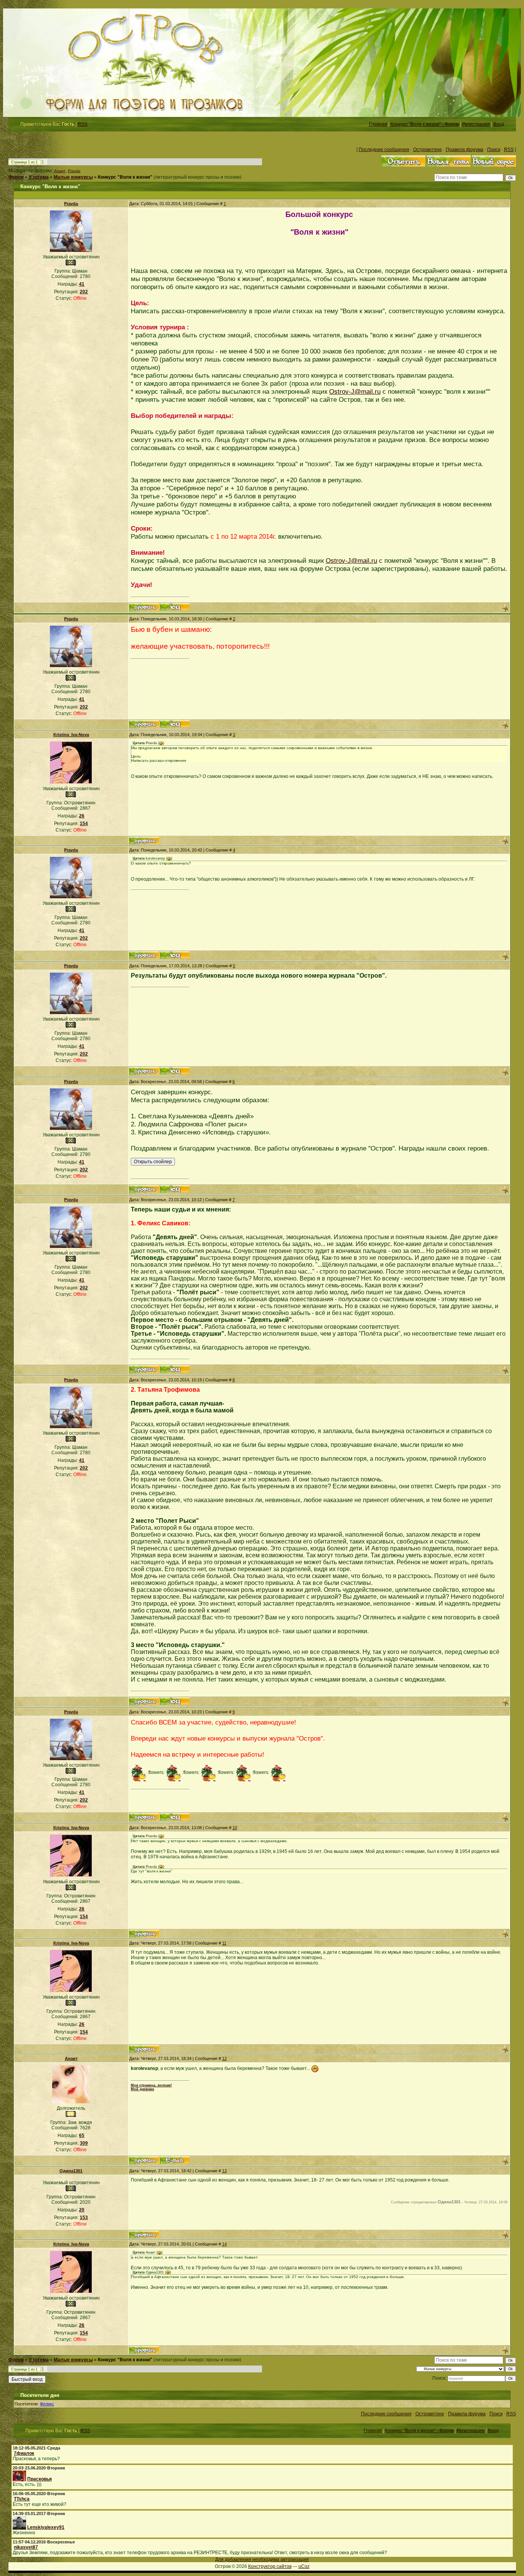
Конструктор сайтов (270, 2566)
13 (224, 2171)
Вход (499, 124)
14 (224, 2244)
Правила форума (465, 150)
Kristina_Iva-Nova (71, 735)
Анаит (60, 171)
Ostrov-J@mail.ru (355, 391)
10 (235, 1828)
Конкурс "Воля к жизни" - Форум (425, 124)
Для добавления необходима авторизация (262, 2560)
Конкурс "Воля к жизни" (125, 177)
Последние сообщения (384, 150)
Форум (16, 177)
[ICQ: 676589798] (175, 607)
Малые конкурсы (73, 177)
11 (224, 1943)
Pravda (74, 171)
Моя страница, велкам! (151, 2085)
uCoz (304, 2566)
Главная (378, 124)
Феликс (47, 2404)
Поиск (494, 150)
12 (224, 2058)
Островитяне (428, 150)
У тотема (39, 177)
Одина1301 (71, 2171)
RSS (83, 124)
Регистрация (476, 124)
